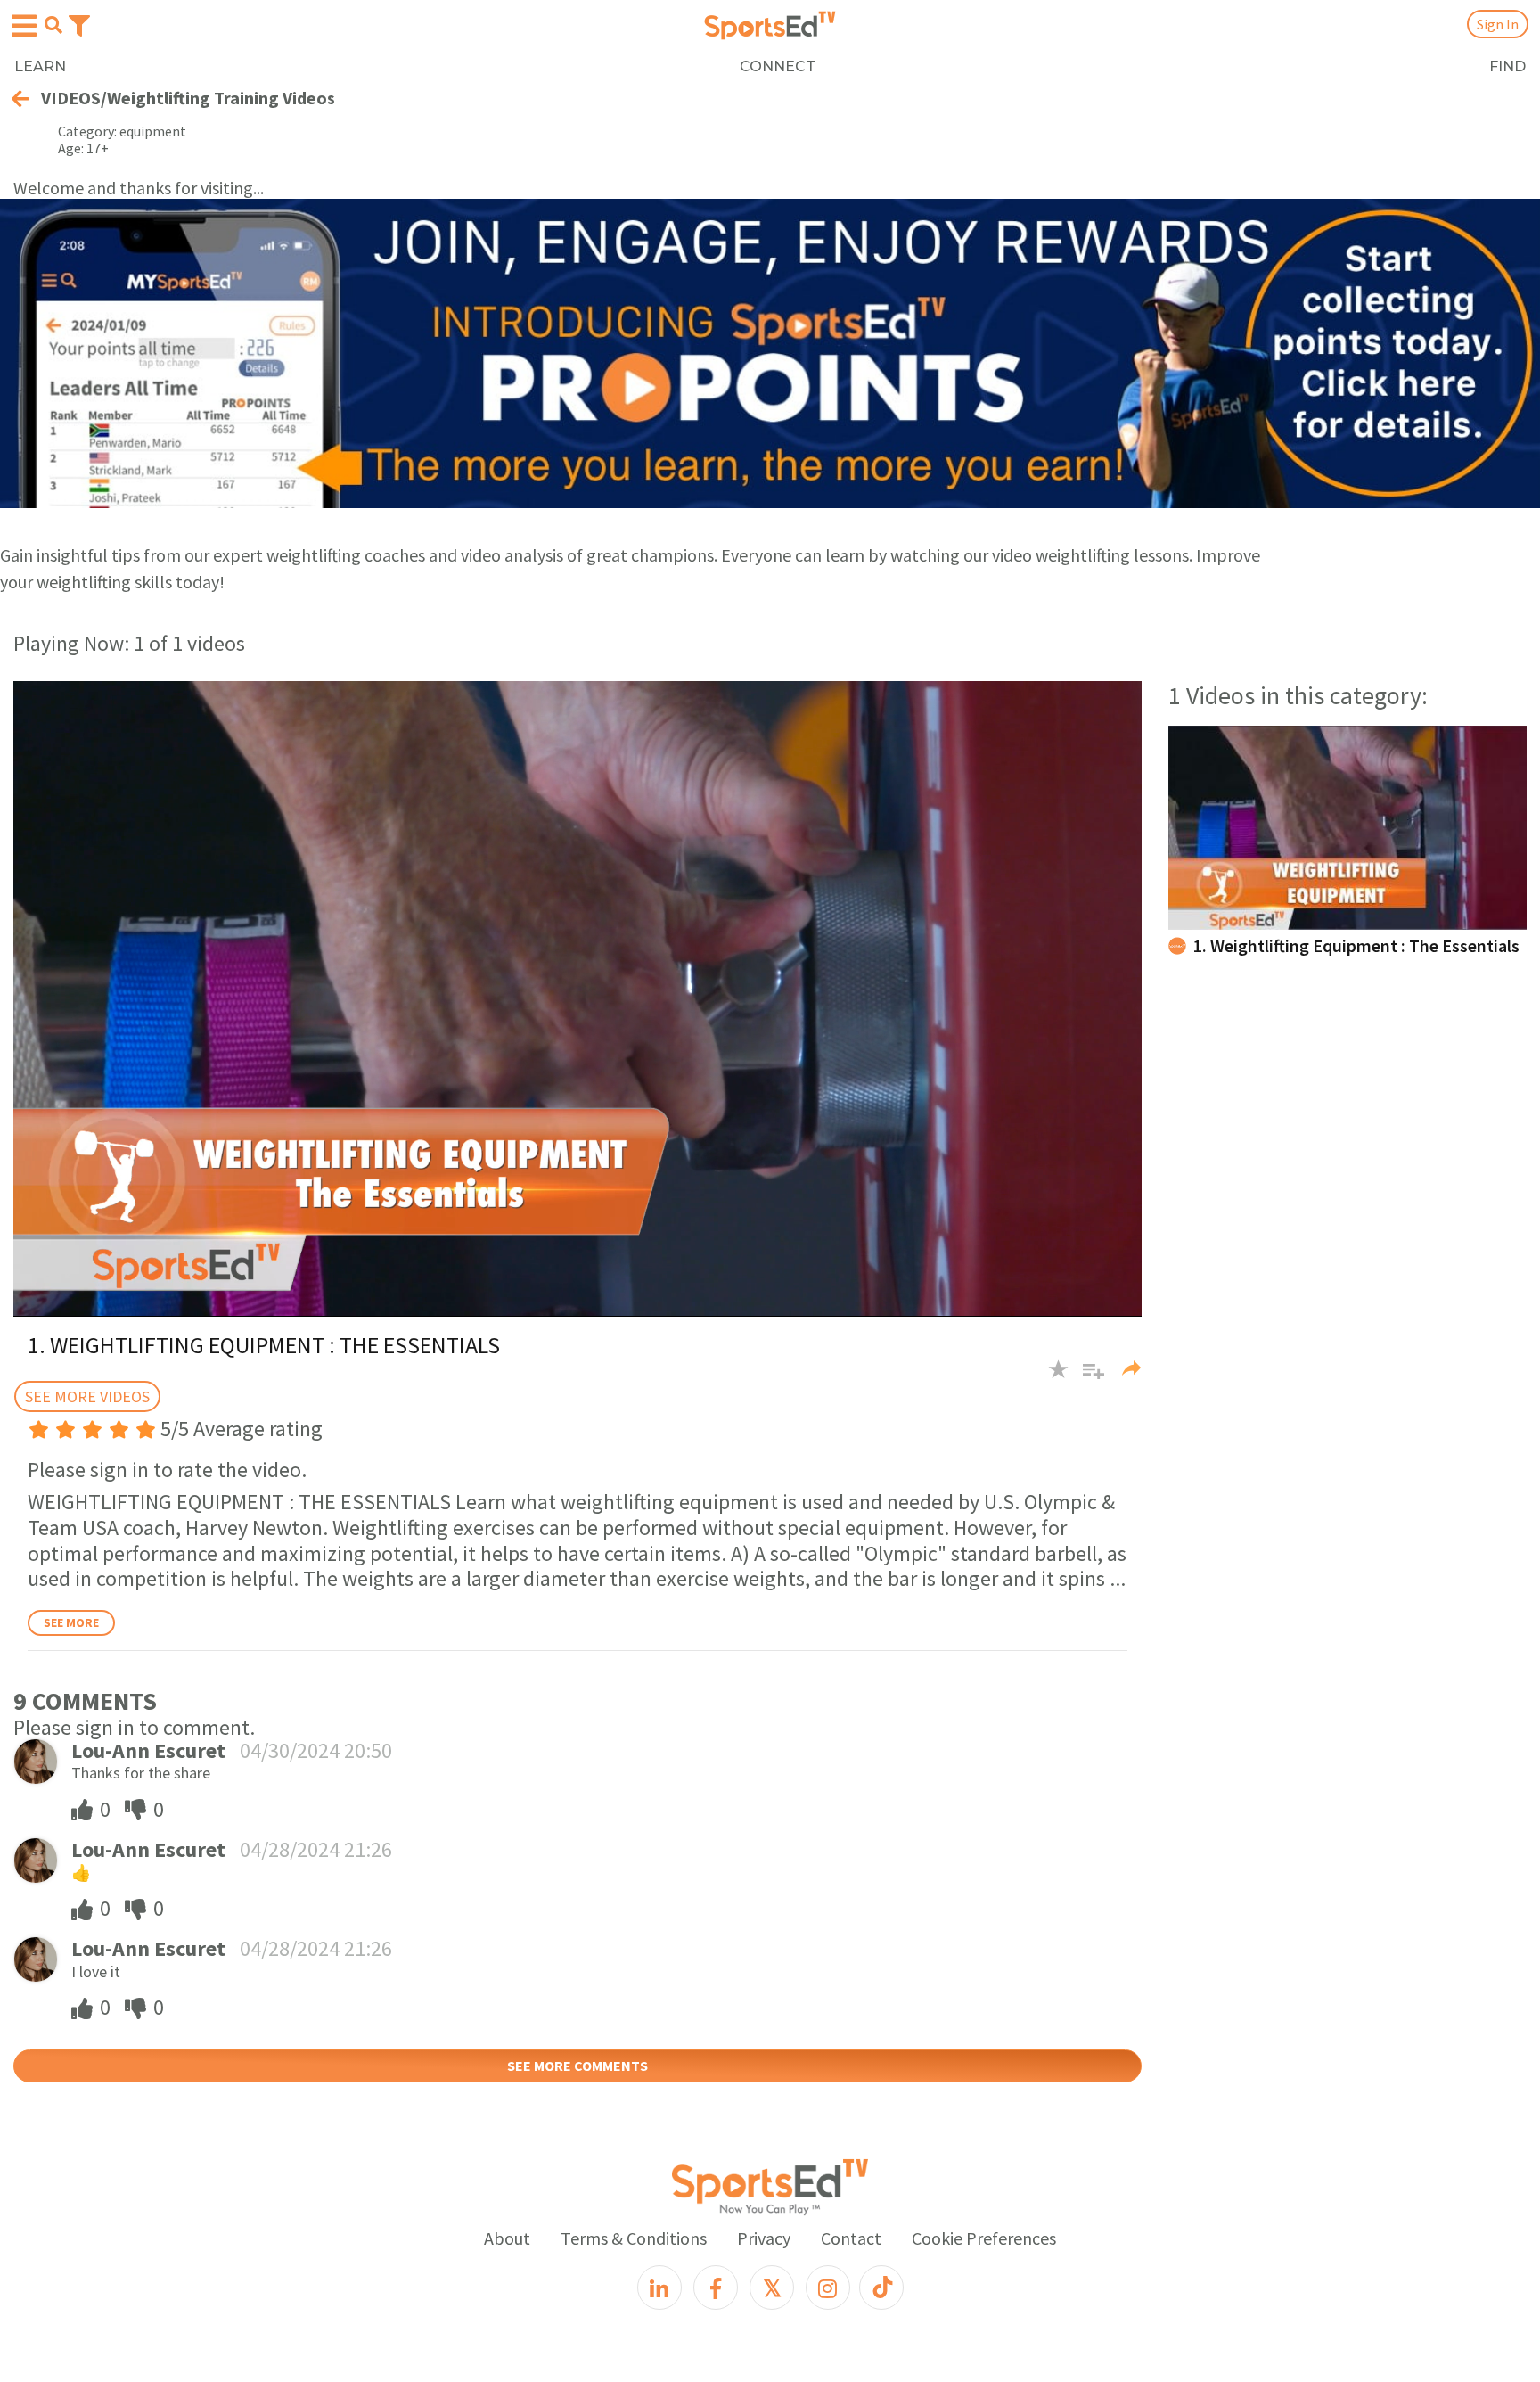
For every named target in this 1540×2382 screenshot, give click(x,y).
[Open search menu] (53, 25)
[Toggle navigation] (79, 24)
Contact (851, 2238)
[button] (1087, 1378)
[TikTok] (881, 2288)
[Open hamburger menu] (24, 26)
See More (71, 1622)
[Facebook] (716, 2288)
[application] (577, 998)
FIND (1507, 66)
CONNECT (778, 66)
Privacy (764, 2238)
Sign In (1498, 24)
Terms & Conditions (634, 2238)
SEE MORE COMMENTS (577, 2066)
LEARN (40, 66)
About (507, 2238)
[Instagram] (828, 2288)
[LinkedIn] (659, 2288)
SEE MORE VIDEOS (87, 1396)
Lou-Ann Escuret (148, 1750)
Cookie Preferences (984, 2238)
